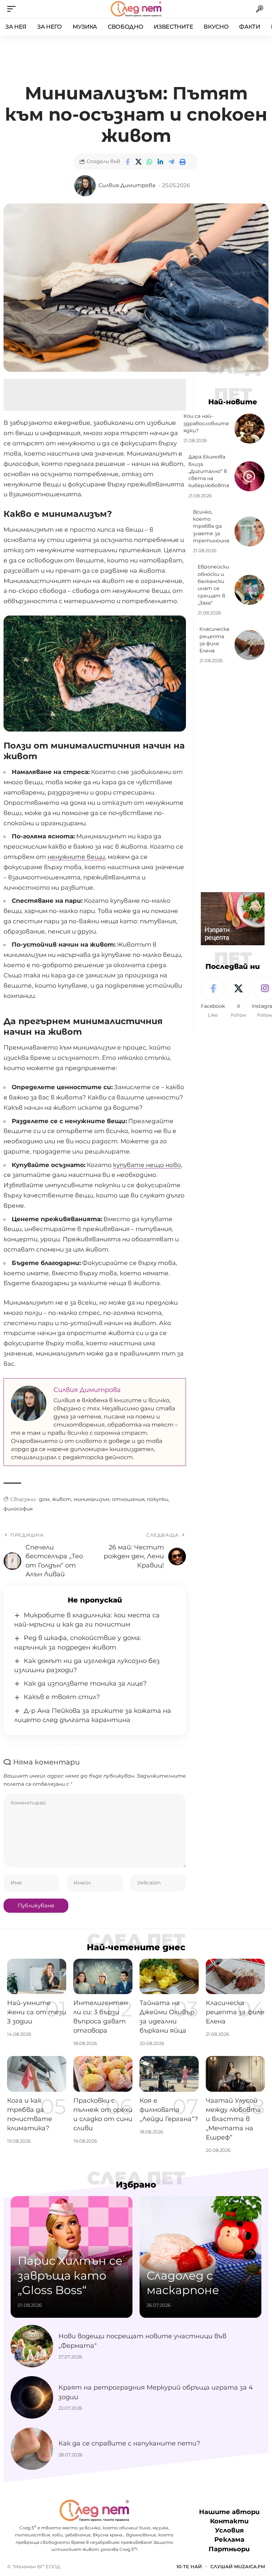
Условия (229, 2530)
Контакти (229, 2521)
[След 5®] (136, 9)
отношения (128, 1499)
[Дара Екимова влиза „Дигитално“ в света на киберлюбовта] (250, 476)
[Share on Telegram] (171, 162)
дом (44, 1499)
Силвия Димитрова (127, 185)
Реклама (229, 2540)
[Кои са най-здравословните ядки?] (250, 429)
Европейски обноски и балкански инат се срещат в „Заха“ (213, 585)
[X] (238, 998)
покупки (158, 1499)
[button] (13, 9)
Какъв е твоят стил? (62, 1697)
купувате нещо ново (147, 1165)
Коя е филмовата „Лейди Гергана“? (169, 2110)
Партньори (229, 2549)
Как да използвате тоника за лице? (85, 1683)
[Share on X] (138, 162)
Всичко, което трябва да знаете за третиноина (211, 526)
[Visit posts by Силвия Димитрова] (85, 186)
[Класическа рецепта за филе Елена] (250, 645)
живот (62, 1499)
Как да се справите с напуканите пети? (129, 2443)
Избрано (136, 2185)
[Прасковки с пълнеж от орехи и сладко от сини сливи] (103, 2074)
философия (18, 1509)
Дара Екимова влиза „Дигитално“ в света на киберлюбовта (209, 471)
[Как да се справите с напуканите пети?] (32, 2449)
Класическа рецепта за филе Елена (235, 2012)
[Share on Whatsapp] (149, 162)
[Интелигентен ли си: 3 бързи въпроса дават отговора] (103, 1976)
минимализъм (92, 1499)
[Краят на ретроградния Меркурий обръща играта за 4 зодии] (32, 2397)
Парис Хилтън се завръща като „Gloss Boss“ (70, 2275)
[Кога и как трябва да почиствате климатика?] (37, 2074)
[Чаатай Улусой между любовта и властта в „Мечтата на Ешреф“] (235, 2074)
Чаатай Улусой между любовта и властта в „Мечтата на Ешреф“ (233, 2119)
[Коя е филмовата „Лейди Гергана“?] (169, 2074)
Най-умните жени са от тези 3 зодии (37, 2012)
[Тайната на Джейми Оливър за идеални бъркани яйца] (169, 1976)
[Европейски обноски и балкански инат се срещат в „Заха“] (250, 590)
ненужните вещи (76, 857)
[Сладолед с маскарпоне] (200, 2257)
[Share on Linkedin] (160, 162)
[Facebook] (213, 998)
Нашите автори (229, 2512)
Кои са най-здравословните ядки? (206, 423)
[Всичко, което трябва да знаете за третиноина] (250, 532)
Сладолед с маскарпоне (183, 2283)
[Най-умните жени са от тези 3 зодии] (37, 1976)
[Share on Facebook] (127, 162)
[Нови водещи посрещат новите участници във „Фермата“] (32, 2346)
